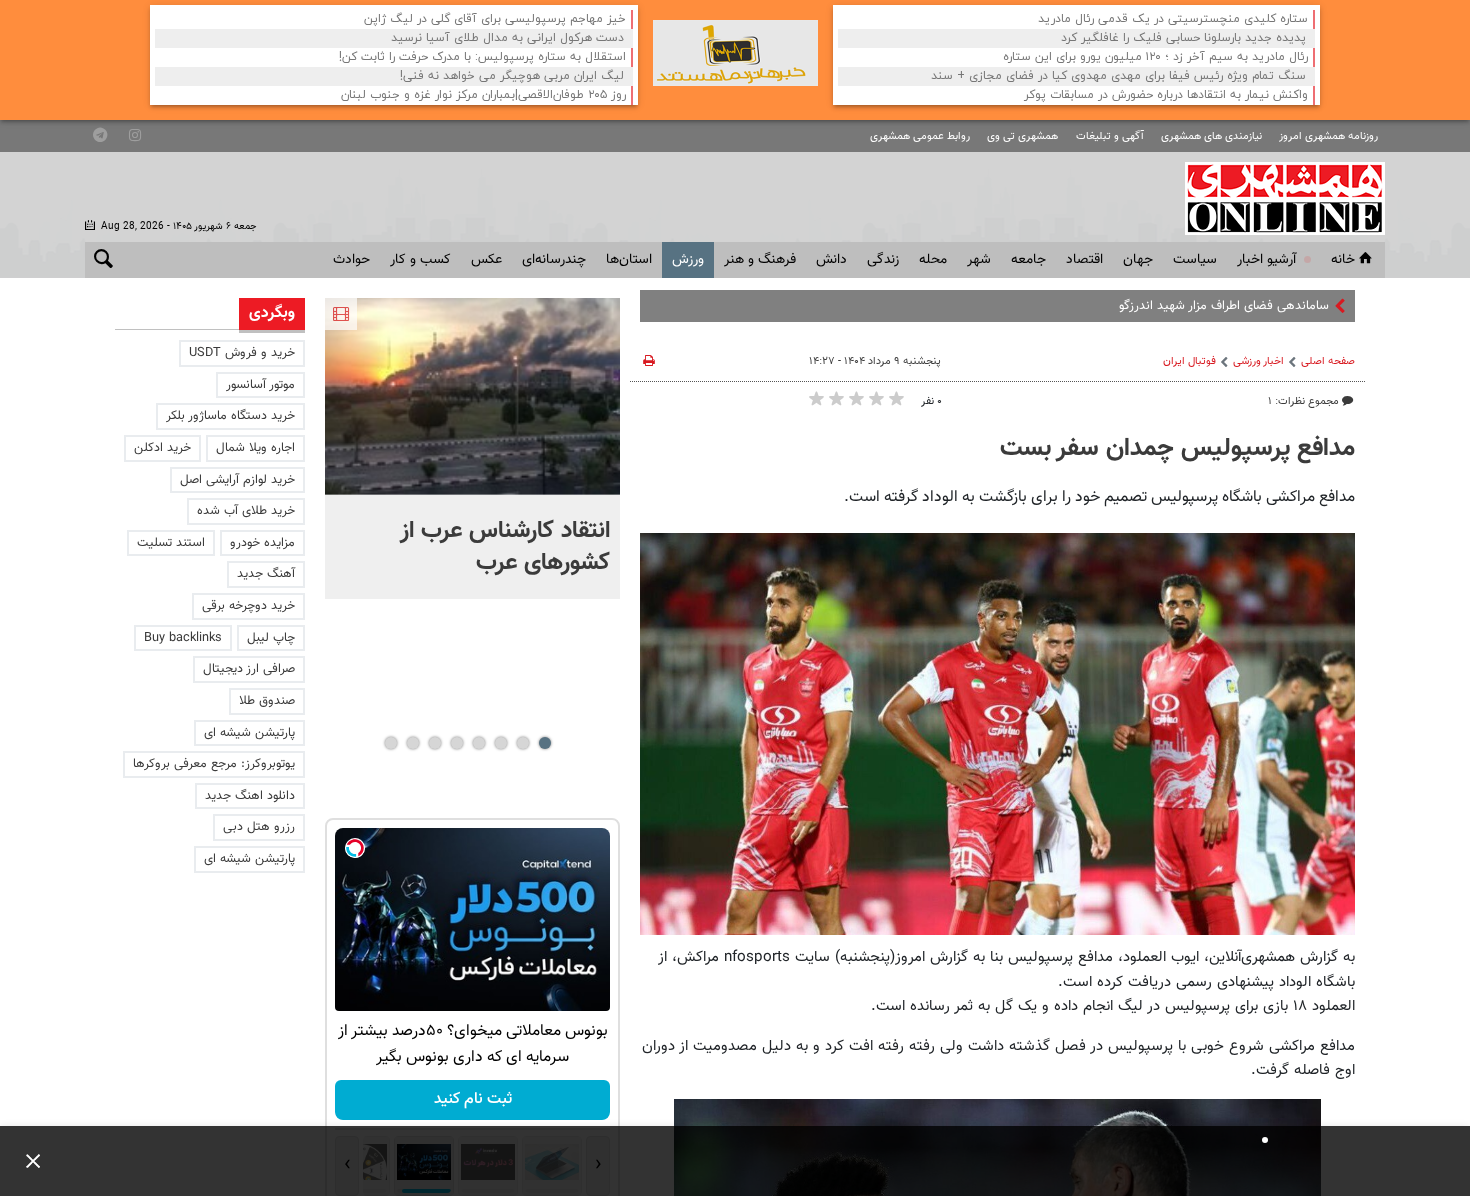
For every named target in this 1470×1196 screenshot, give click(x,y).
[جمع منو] (25, 1161)
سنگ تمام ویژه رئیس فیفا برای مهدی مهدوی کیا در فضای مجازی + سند (1118, 76)
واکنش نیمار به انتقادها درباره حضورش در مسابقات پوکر (1166, 95)
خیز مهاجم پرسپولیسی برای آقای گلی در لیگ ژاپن (495, 19)
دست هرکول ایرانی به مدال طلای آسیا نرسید (507, 38)
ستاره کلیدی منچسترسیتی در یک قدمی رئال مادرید (1173, 19)
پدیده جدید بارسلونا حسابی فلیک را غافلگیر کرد (1183, 38)
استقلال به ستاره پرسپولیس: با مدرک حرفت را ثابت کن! (482, 57)
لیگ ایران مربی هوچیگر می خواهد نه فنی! (512, 76)
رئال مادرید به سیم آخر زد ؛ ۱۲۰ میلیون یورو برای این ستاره (1155, 57)
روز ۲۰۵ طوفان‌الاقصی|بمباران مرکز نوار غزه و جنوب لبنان (483, 95)
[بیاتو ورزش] (735, 53)
